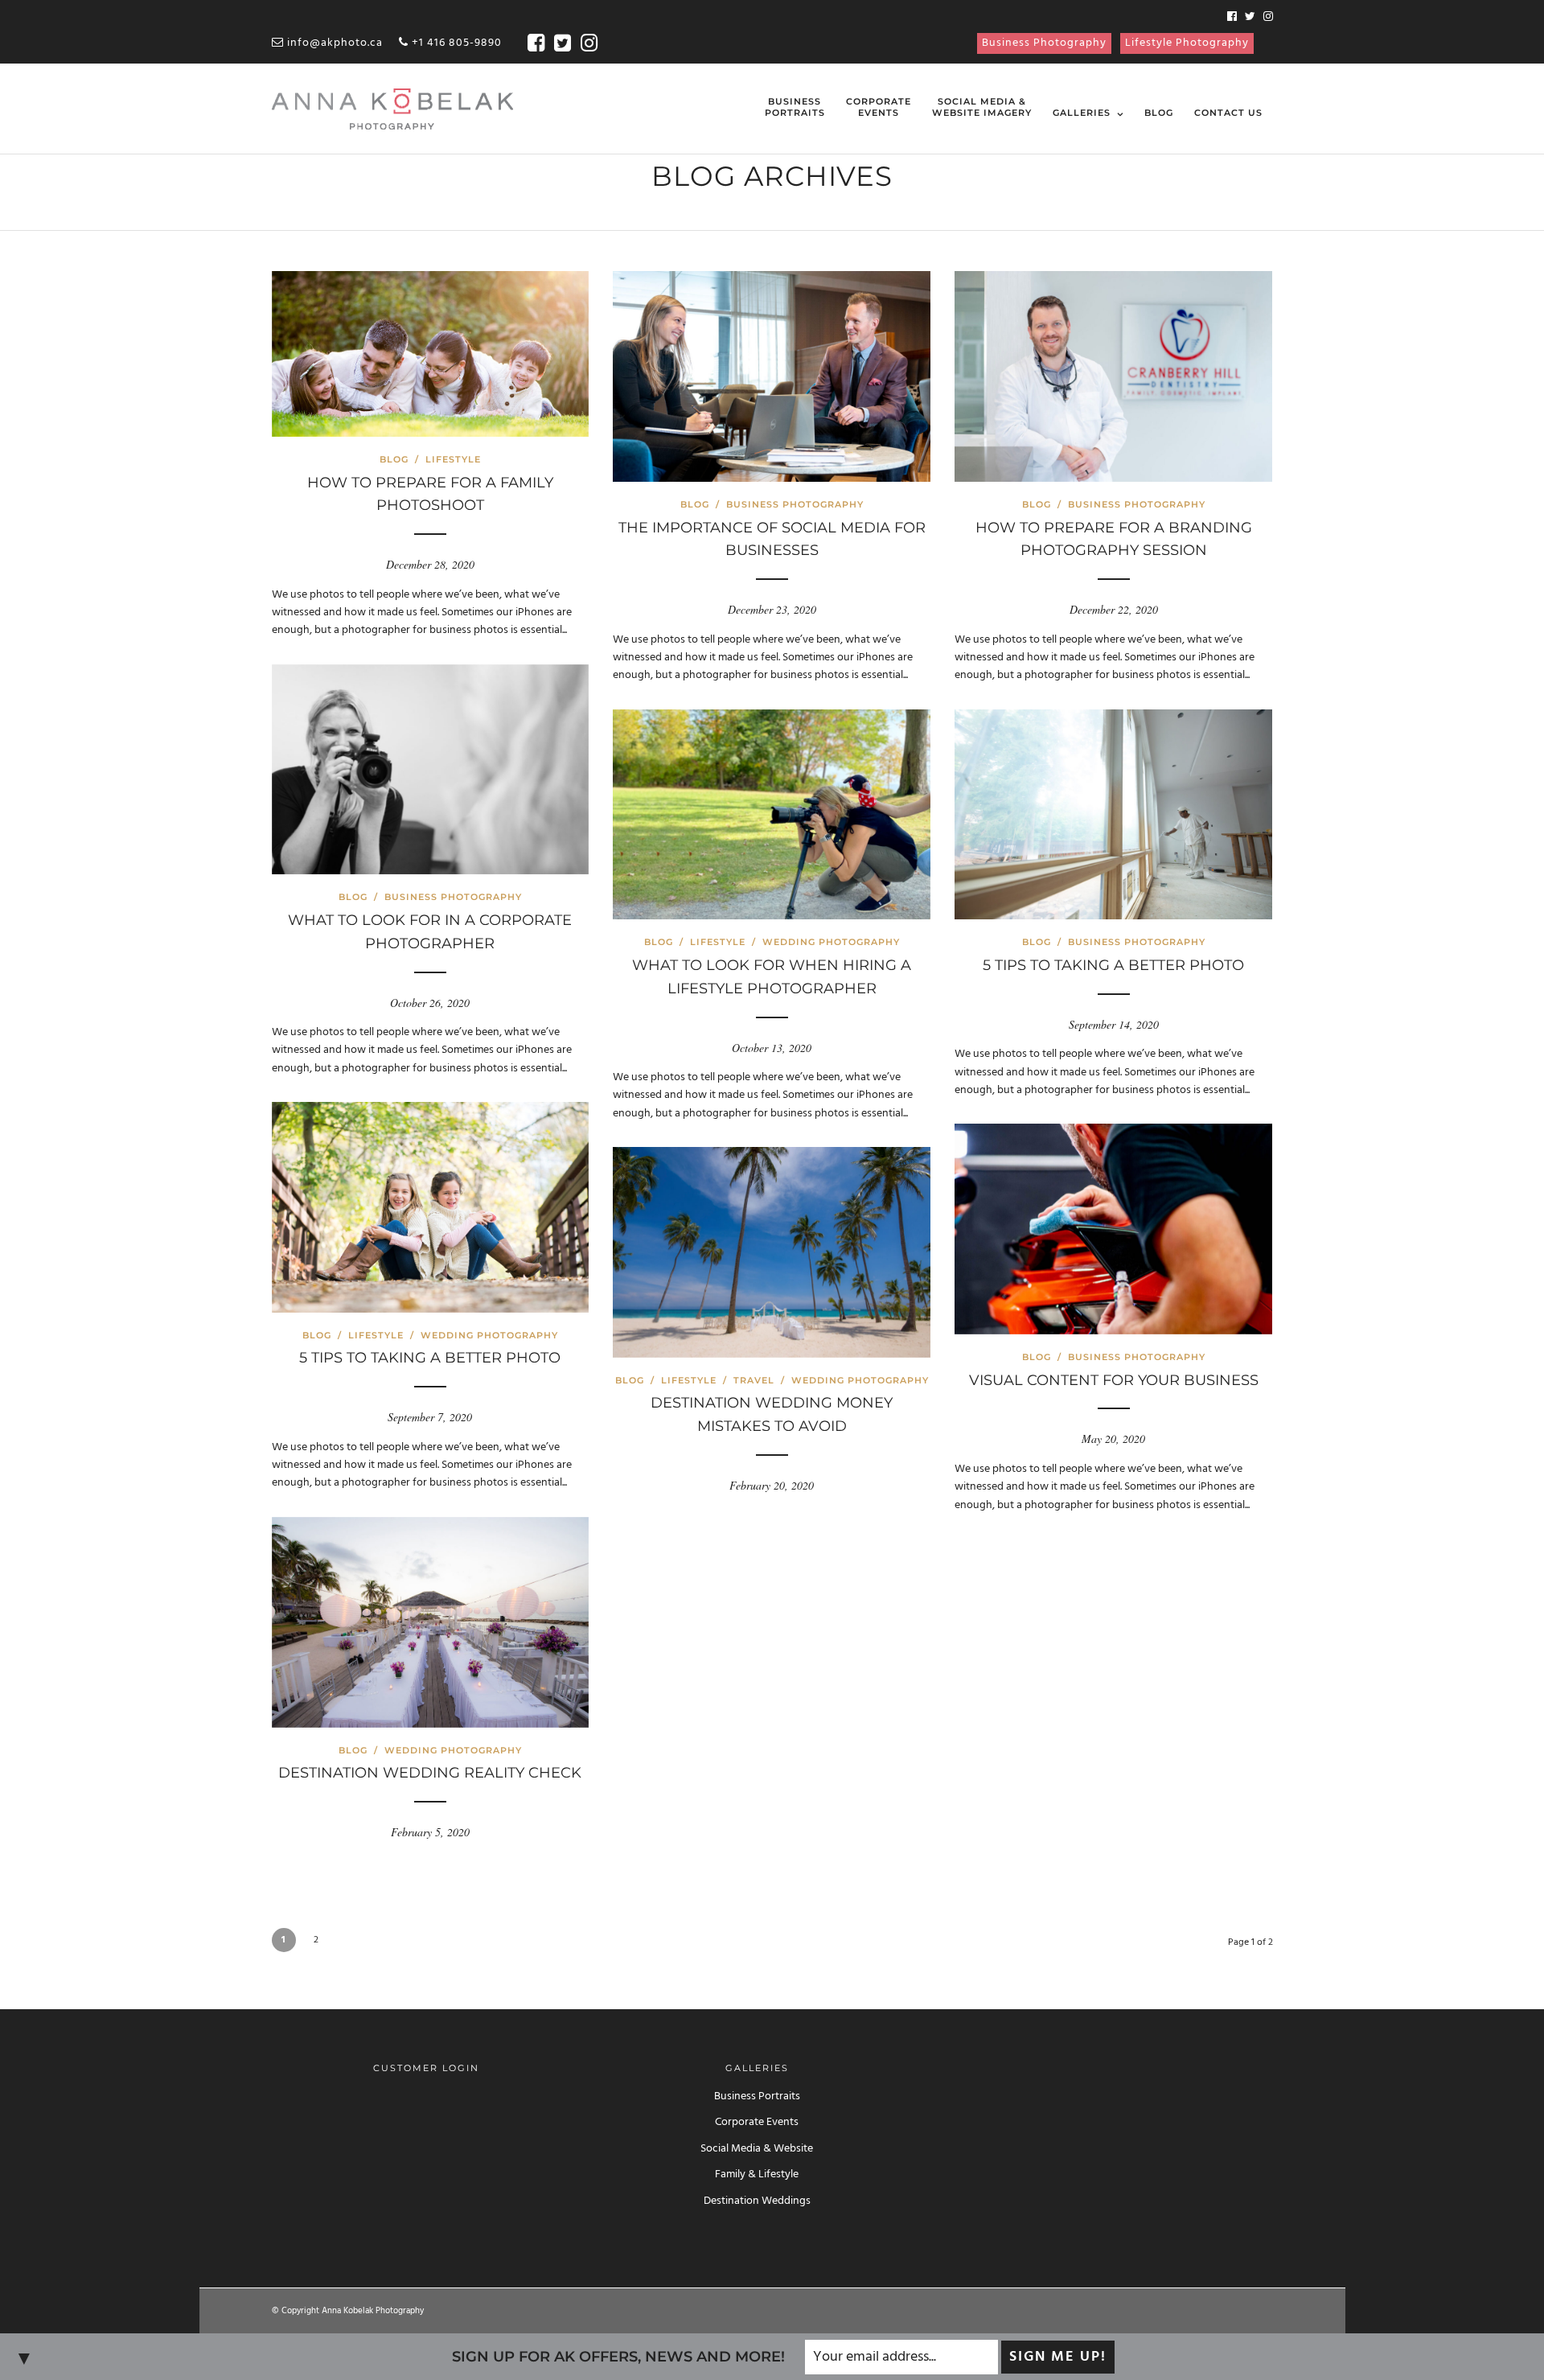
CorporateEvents (879, 107)
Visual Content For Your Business (1114, 1380)
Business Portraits (757, 2096)
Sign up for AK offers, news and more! (618, 2357)
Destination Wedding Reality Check (430, 1773)
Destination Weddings (757, 2201)
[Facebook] (1232, 18)
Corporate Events (757, 2122)
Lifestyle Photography (1187, 43)
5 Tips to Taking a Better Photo (1113, 965)
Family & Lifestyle (757, 2174)
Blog (1159, 113)
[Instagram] (1268, 18)
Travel (754, 1380)
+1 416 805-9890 (455, 43)
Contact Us (1228, 113)
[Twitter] (1250, 18)
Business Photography (1044, 43)
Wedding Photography (831, 942)
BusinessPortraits (795, 107)
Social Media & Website (757, 2149)
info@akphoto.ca (333, 43)
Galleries (1082, 113)
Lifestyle (453, 459)
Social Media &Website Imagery (982, 107)
